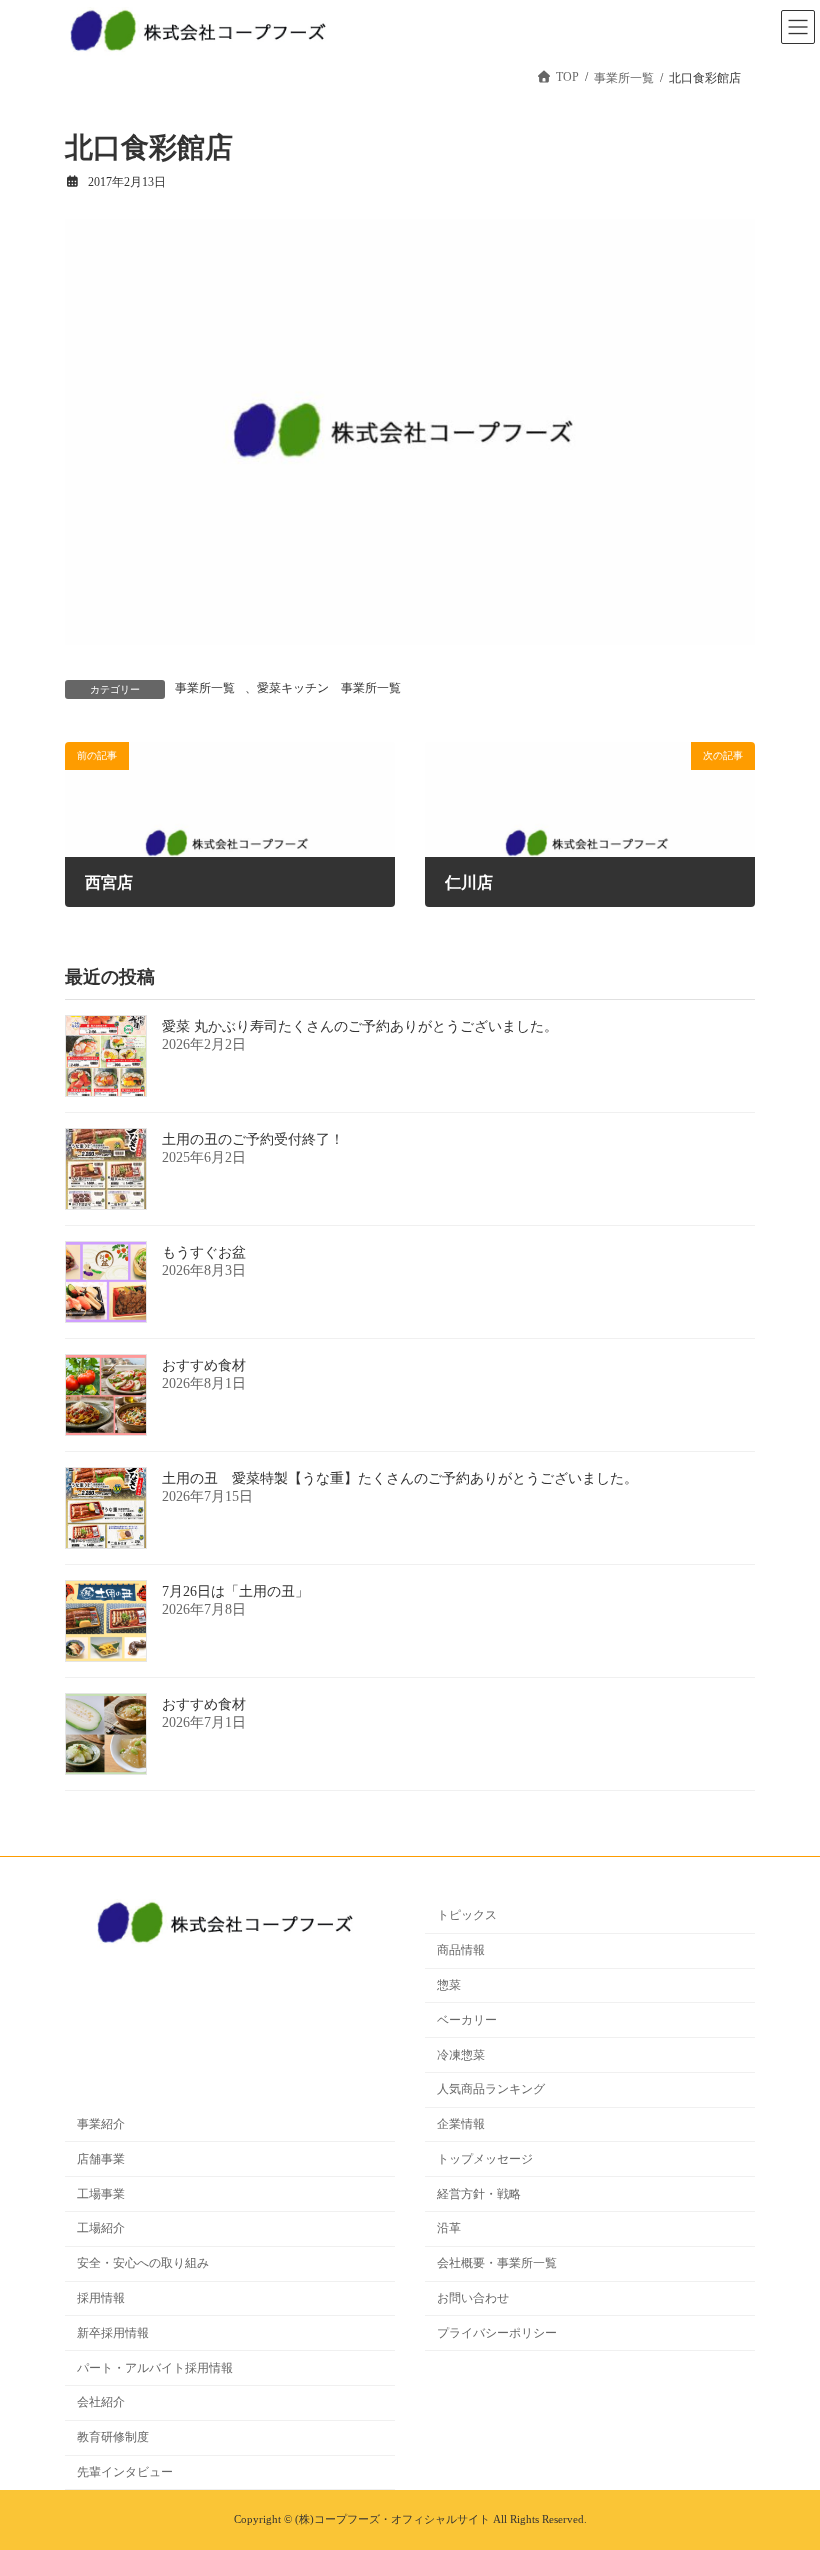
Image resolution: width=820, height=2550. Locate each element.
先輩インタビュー (125, 2472)
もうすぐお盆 (204, 1252)
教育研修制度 (113, 2437)
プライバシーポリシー (497, 2333)
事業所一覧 (205, 688)
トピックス (467, 1915)
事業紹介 (101, 2124)
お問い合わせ (473, 2298)
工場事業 (101, 2194)
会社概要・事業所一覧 (497, 2263)
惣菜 (449, 1985)
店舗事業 (101, 2159)
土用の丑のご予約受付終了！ (253, 1139)
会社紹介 (101, 2402)
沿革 (449, 2228)
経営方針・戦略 (479, 2194)
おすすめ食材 (204, 1365)
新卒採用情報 (113, 2333)
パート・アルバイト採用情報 (155, 2368)
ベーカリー (467, 2020)
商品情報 (461, 1950)
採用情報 (101, 2298)
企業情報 (461, 2124)
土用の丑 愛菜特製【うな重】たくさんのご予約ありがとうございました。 (400, 1478)
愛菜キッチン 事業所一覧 (329, 688)
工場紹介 (101, 2228)
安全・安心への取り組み (143, 2263)
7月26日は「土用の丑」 (235, 1591)
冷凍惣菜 (461, 2055)
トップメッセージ (485, 2159)
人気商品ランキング (491, 2089)
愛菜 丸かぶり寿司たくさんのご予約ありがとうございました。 (360, 1026)
